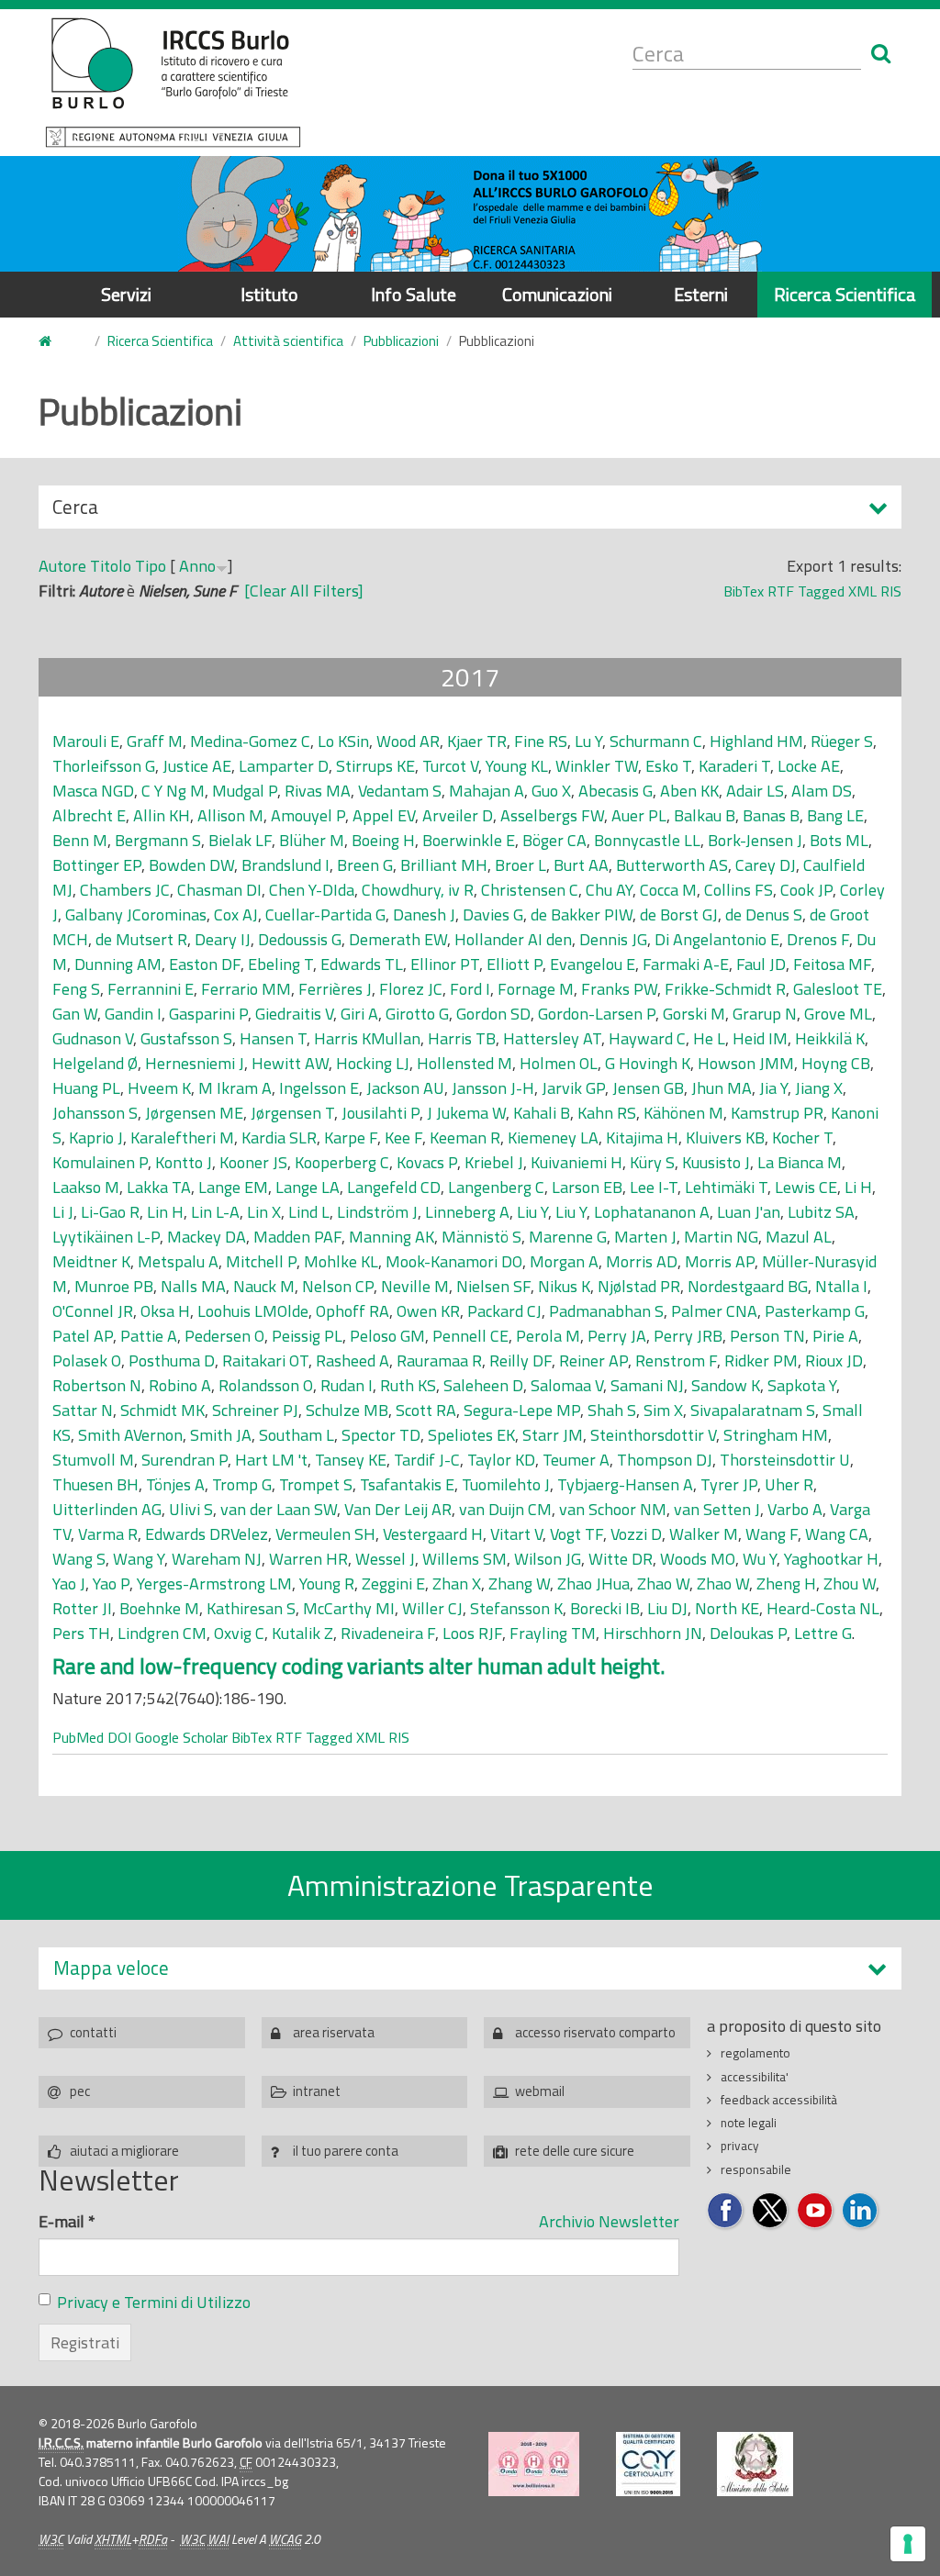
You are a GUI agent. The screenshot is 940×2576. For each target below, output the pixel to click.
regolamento (755, 2053)
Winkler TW (597, 766)
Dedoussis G (300, 939)
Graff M (155, 741)
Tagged (821, 591)
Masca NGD (93, 791)
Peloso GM (387, 1336)
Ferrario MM (246, 989)
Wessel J (385, 1559)
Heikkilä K (830, 1038)
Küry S (652, 1162)
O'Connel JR (93, 1311)
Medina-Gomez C (250, 741)
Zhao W (663, 1584)
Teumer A (576, 1460)
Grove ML (838, 1014)
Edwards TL (362, 964)
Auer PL (639, 815)
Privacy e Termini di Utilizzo (154, 2302)
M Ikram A (235, 1088)
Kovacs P (427, 1162)
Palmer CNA (714, 1311)
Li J (63, 1212)
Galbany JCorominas (136, 914)
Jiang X (819, 1088)
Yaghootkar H (831, 1559)
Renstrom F (676, 1360)
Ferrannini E (151, 989)
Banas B (771, 815)
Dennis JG (613, 939)
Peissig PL (307, 1336)
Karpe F (351, 1137)
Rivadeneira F (388, 1633)
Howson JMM (746, 1063)
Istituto (269, 294)
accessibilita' (755, 2077)
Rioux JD (834, 1360)
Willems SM (464, 1559)
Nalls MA (193, 1286)
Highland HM (756, 741)
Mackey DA (207, 1237)
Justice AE (197, 766)
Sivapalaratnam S (753, 1410)
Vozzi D (636, 1534)
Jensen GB (648, 1088)
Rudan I (347, 1385)
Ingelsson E (319, 1088)
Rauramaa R (439, 1360)
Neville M (415, 1286)
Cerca (75, 510)
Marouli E (86, 741)
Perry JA (617, 1336)
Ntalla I (841, 1286)
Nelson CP (338, 1286)
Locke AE (809, 766)
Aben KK (689, 791)
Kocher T (802, 1137)
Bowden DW (191, 865)
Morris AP (720, 1261)
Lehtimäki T (726, 1187)
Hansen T (273, 1038)
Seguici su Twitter (771, 2211)
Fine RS (541, 741)
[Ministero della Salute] (755, 2464)
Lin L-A (215, 1212)
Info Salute (414, 294)
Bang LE (835, 815)
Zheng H (786, 1584)
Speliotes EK (471, 1435)
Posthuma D (172, 1360)
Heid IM (760, 1038)
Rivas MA (318, 791)
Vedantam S (400, 791)
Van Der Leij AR (398, 1509)
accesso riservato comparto (595, 2032)
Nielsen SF (493, 1286)
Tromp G (242, 1484)
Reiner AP (593, 1360)
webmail (540, 2091)
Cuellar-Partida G (325, 914)
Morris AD (642, 1261)
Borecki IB (605, 1608)
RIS (891, 591)
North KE (727, 1608)
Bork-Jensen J (755, 840)
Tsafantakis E (407, 1484)
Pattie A (149, 1336)
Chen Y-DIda (312, 890)
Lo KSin (343, 741)
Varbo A (795, 1509)
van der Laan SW (279, 1509)
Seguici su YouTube (816, 2211)
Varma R (108, 1534)
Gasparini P (208, 1014)
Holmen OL (559, 1063)
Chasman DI (219, 890)
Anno (197, 566)
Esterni (701, 294)
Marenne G (568, 1237)
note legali (749, 2123)
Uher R (789, 1484)
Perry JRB (688, 1336)
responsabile (756, 2169)
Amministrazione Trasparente (470, 1885)
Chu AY (609, 890)
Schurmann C (656, 741)
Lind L (309, 1212)
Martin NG (721, 1237)
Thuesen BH (95, 1484)
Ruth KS (408, 1385)
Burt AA (581, 865)
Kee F (403, 1137)
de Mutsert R (141, 939)
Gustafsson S (186, 1038)
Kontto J (184, 1162)
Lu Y (588, 741)
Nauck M (264, 1286)
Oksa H (165, 1311)
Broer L (520, 865)
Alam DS (822, 791)
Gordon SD (493, 1014)
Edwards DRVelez (207, 1534)
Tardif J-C (427, 1460)
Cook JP (806, 890)
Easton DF (205, 964)
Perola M (548, 1336)
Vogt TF (576, 1534)
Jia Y (773, 1088)
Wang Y (139, 1559)
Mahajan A (487, 791)
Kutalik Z (302, 1633)
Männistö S (481, 1237)
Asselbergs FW (552, 815)
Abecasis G (615, 791)
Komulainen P (100, 1162)
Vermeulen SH (325, 1534)
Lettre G (823, 1633)
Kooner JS (253, 1162)
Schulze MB (347, 1410)
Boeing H (383, 840)
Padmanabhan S (606, 1311)
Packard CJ (504, 1311)
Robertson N (97, 1385)
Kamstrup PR (777, 1113)
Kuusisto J (716, 1162)
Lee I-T (654, 1187)
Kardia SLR (279, 1137)
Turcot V (450, 766)
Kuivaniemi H (576, 1162)
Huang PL (86, 1088)
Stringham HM (776, 1435)
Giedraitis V (294, 1014)
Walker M (704, 1534)
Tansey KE (351, 1460)
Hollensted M (464, 1063)
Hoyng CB (836, 1063)
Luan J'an (749, 1212)
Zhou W (850, 1584)
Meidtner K (91, 1261)
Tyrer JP (729, 1484)
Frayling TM (553, 1633)
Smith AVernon (130, 1435)
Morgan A (564, 1261)
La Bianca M (800, 1162)
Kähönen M (683, 1113)
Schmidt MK (162, 1410)
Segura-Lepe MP (522, 1410)
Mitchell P (261, 1261)
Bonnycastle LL (647, 840)
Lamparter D (284, 766)
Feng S (76, 989)
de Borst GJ (679, 914)
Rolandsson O (266, 1385)
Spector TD (381, 1435)
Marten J (645, 1237)
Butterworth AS (672, 865)
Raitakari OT (265, 1360)
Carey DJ (766, 865)
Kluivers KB (725, 1137)
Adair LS (755, 791)
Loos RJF (472, 1633)
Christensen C (530, 890)
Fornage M (536, 989)
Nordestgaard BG (748, 1286)
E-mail (67, 2221)
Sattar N (83, 1410)
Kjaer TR (477, 741)
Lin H (165, 1212)
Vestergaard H (433, 1534)
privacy (740, 2146)
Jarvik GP (573, 1088)
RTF (781, 591)
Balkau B (705, 815)
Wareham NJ (217, 1559)
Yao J (69, 1584)
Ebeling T (280, 964)
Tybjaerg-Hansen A (625, 1484)
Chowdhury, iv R (418, 890)
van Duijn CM (505, 1509)
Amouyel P (308, 815)
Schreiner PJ (255, 1410)
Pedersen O (224, 1336)
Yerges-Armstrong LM (214, 1584)
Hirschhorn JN (653, 1633)
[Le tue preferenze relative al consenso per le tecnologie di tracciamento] (908, 2544)
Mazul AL (799, 1237)
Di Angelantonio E (717, 939)
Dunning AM (118, 964)
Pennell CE (470, 1336)
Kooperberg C (342, 1162)
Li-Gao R (110, 1212)
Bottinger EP (97, 865)
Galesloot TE (838, 989)
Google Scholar (181, 1737)
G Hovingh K (648, 1063)
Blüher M (312, 840)
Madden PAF (297, 1237)
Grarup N (765, 1014)
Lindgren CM (162, 1633)
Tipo (151, 566)
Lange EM (233, 1187)
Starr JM (553, 1435)
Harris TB (462, 1038)
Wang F (772, 1534)
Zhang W (519, 1584)
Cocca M (668, 890)
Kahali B (542, 1113)
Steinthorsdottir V (653, 1435)
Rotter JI (82, 1608)
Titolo (111, 566)
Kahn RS (607, 1113)
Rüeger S (842, 741)
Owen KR (428, 1311)
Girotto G (417, 1014)
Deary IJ (223, 939)
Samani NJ (647, 1385)
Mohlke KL (341, 1261)
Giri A (359, 1014)
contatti (93, 2032)
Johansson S (95, 1113)
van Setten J (717, 1509)
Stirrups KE (375, 766)
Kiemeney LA (553, 1137)
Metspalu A (178, 1261)
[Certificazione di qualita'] (648, 2464)
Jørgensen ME (194, 1113)
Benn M (80, 840)
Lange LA (308, 1187)
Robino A (180, 1385)
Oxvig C (239, 1633)
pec (80, 2091)
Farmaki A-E (686, 964)
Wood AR (408, 741)
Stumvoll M (93, 1460)
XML (862, 591)
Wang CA (837, 1534)
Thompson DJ (665, 1460)
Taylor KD (501, 1460)
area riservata (334, 2032)
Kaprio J (96, 1137)
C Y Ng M (173, 791)
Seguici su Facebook (726, 2211)
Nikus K (564, 1286)
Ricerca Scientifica (845, 294)
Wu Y (760, 1559)
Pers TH (81, 1633)
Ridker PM (761, 1360)
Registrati (85, 2342)
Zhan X (457, 1584)
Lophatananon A (652, 1212)
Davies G (493, 914)
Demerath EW (398, 939)
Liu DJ (667, 1608)
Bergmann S (158, 840)
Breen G (365, 865)
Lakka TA (159, 1187)
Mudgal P (245, 791)
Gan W (75, 1014)
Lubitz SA (821, 1212)
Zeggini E (393, 1584)
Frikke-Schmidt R (725, 989)
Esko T (668, 766)
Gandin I (133, 1014)
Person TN (767, 1336)
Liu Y (532, 1212)
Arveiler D (458, 815)
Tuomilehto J (506, 1484)
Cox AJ (236, 914)
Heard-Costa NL (823, 1608)
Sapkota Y (802, 1385)
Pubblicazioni (401, 341)
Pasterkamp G (815, 1311)
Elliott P (515, 964)
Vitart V (516, 1534)
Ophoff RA (352, 1311)
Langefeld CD (394, 1187)
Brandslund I (285, 865)
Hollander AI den (513, 939)
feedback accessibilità (779, 2100)
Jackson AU (405, 1088)
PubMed (78, 1737)
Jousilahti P (380, 1113)
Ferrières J (335, 989)
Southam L (297, 1435)
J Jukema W (466, 1113)
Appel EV (384, 815)
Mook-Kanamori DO (454, 1261)
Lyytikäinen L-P (106, 1237)
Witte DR (621, 1559)
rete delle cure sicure (575, 2151)
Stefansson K (516, 1608)
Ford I (470, 989)
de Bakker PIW (582, 914)
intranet (317, 2091)
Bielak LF (240, 840)
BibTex (744, 591)
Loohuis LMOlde (253, 1311)
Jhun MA (722, 1088)
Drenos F (818, 939)
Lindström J (377, 1212)
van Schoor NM (613, 1509)
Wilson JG (548, 1559)
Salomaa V (567, 1385)
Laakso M (86, 1187)
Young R (327, 1584)
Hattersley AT (552, 1038)
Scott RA (426, 1410)
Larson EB (587, 1187)
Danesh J (424, 914)
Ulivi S (191, 1509)
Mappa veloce (111, 1968)
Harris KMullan (367, 1038)
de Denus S (764, 914)
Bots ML (839, 840)
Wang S (79, 1559)
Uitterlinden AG (107, 1509)
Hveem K (159, 1088)
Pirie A (835, 1336)
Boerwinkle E (469, 840)
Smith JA (221, 1435)
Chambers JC (125, 890)
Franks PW (619, 989)
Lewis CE (806, 1187)
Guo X (551, 791)
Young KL (517, 766)
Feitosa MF (832, 964)
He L (709, 1038)
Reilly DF (520, 1360)
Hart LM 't (271, 1460)
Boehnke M (159, 1608)
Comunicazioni (557, 294)
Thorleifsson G (104, 766)
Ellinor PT (445, 964)
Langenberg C (496, 1187)
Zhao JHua (593, 1584)
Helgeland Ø (95, 1063)
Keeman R (465, 1137)
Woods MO (698, 1559)
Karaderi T (734, 766)
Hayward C (647, 1038)
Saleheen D (483, 1385)
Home (56, 342)
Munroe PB (114, 1286)
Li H (858, 1187)
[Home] (173, 83)
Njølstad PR (639, 1286)
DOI (119, 1737)
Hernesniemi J (195, 1063)
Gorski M (694, 1014)
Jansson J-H (493, 1088)
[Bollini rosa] (534, 2464)
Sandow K (726, 1385)
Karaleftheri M (182, 1137)
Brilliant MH (444, 865)
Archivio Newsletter (609, 2221)
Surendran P (185, 1460)
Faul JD (761, 964)
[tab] (470, 1968)
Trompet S (316, 1484)
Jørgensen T (292, 1113)
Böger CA (554, 840)
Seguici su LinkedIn (861, 2211)
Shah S (612, 1410)
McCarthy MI (349, 1608)
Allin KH (162, 815)
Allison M (230, 815)
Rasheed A (352, 1360)
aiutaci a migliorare (124, 2151)
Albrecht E (89, 815)
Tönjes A (175, 1484)
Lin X (264, 1212)
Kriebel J (494, 1162)
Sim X (663, 1410)
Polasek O (87, 1360)
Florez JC (411, 989)
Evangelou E (593, 964)
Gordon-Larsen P (597, 1014)
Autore (62, 566)
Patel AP (83, 1336)
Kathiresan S (251, 1608)
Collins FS (739, 890)
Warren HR (308, 1559)
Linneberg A (467, 1212)
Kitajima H (642, 1137)
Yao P (111, 1584)
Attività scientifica (288, 341)
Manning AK (392, 1237)
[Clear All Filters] (304, 591)
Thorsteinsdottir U (785, 1460)
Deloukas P (748, 1633)
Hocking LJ (373, 1063)
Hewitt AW (290, 1063)
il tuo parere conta (346, 2151)
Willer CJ (432, 1608)
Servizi (126, 294)
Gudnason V (93, 1038)
